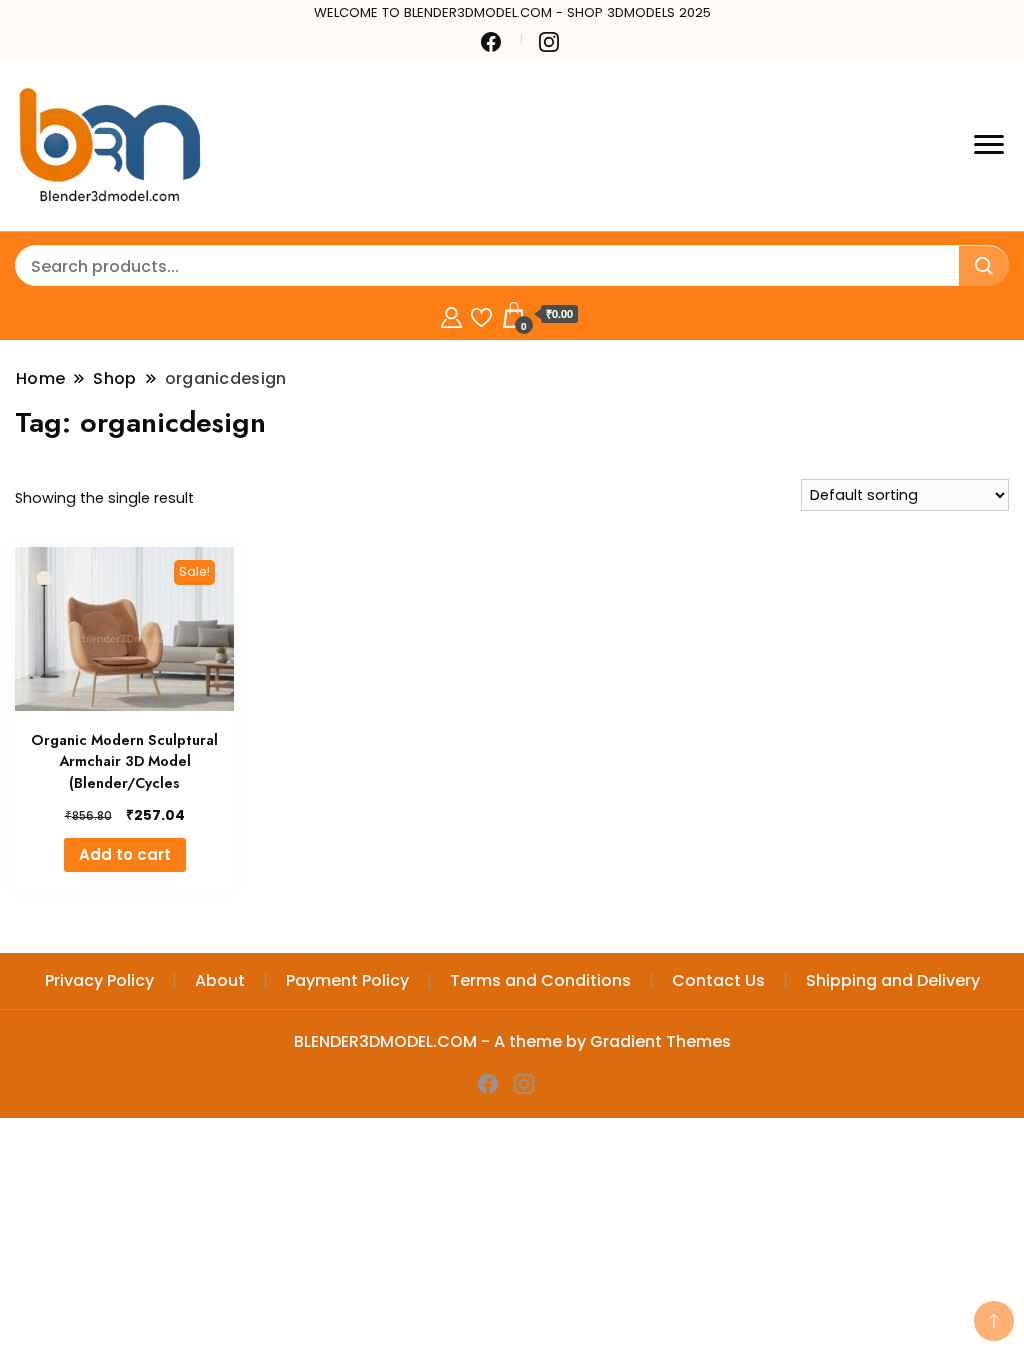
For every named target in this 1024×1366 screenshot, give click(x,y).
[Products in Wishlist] (481, 314)
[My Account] (451, 314)
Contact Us (718, 980)
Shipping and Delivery (893, 980)
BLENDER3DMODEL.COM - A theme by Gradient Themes (512, 1041)
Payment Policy (347, 980)
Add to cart (125, 854)
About (220, 980)
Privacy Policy (99, 980)
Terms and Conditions (540, 980)
